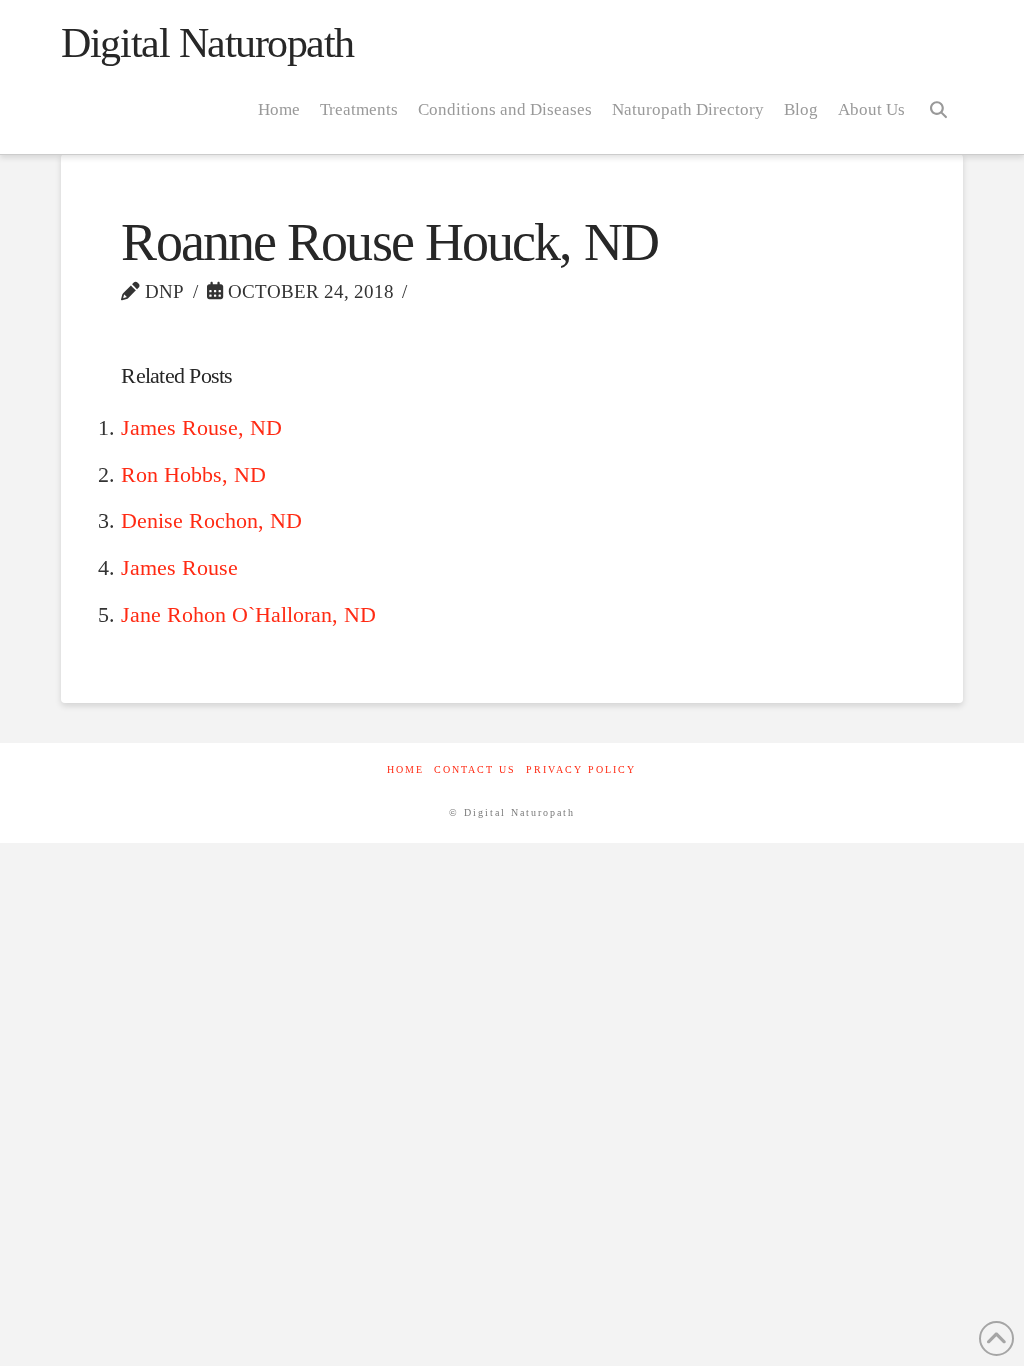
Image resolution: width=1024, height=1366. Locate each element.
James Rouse (179, 568)
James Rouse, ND (201, 428)
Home (405, 769)
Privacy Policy (581, 769)
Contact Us (475, 769)
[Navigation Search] (939, 109)
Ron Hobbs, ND (193, 475)
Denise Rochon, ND (211, 521)
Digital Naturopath (207, 43)
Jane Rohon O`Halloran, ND (248, 615)
